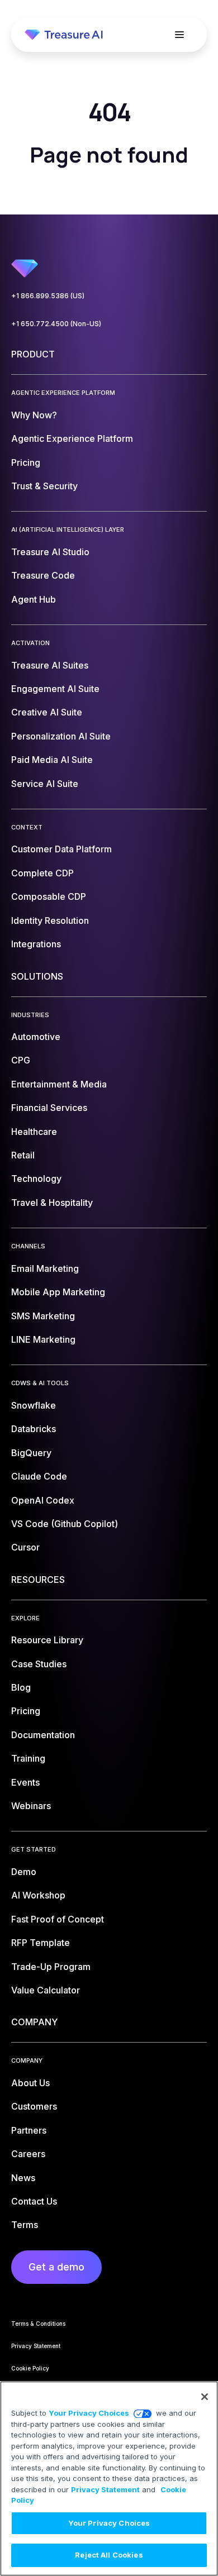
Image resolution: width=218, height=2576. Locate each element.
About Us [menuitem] (30, 2083)
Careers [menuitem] (28, 2154)
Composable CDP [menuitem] (49, 896)
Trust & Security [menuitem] (44, 486)
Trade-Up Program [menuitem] (51, 1967)
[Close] (205, 2397)
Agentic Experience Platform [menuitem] (72, 438)
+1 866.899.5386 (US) (48, 296)
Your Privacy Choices (89, 2413)
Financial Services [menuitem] (49, 1108)
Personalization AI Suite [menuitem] (61, 736)
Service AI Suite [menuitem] (45, 784)
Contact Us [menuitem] (34, 2201)
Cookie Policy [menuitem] (30, 2368)
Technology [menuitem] (36, 1179)
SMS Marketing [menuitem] (43, 1316)
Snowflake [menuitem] (34, 1405)
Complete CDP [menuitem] (42, 873)
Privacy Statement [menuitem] (36, 2346)
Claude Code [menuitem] (39, 1476)
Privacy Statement (105, 2489)
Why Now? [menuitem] (34, 415)
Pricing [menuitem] (26, 462)
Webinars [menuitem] (31, 1806)
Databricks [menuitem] (34, 1429)
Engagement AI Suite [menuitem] (55, 689)
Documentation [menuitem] (43, 1735)
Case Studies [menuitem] (39, 1664)
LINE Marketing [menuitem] (43, 1339)
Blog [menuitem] (21, 1687)
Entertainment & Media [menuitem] (59, 1084)
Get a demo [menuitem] (56, 2267)
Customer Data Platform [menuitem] (61, 849)
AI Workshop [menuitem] (38, 1895)
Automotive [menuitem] (36, 1037)
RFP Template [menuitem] (41, 1943)
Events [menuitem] (25, 1782)
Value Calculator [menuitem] (46, 1990)
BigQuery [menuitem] (31, 1453)
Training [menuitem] (28, 1758)
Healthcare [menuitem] (34, 1132)
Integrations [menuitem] (36, 944)
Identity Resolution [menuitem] (50, 920)
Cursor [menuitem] (25, 1547)
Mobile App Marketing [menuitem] (58, 1292)
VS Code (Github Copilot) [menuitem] (65, 1524)
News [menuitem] (23, 2178)
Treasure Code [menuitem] (43, 575)
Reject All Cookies (109, 2555)
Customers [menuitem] (34, 2106)
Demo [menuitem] (24, 1872)
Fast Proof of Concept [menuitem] (58, 1919)
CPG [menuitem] (21, 1060)
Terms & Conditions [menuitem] (38, 2324)
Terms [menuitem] (25, 2225)
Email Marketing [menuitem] (45, 1268)
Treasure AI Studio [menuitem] (50, 552)
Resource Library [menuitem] (47, 1640)
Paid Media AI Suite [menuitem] (52, 760)
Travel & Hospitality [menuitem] (52, 1203)
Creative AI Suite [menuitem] (47, 712)
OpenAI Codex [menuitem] (43, 1500)
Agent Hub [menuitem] (34, 599)
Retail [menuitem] (23, 1155)
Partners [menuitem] (29, 2130)
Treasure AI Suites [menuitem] (50, 665)
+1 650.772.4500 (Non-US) (56, 324)
